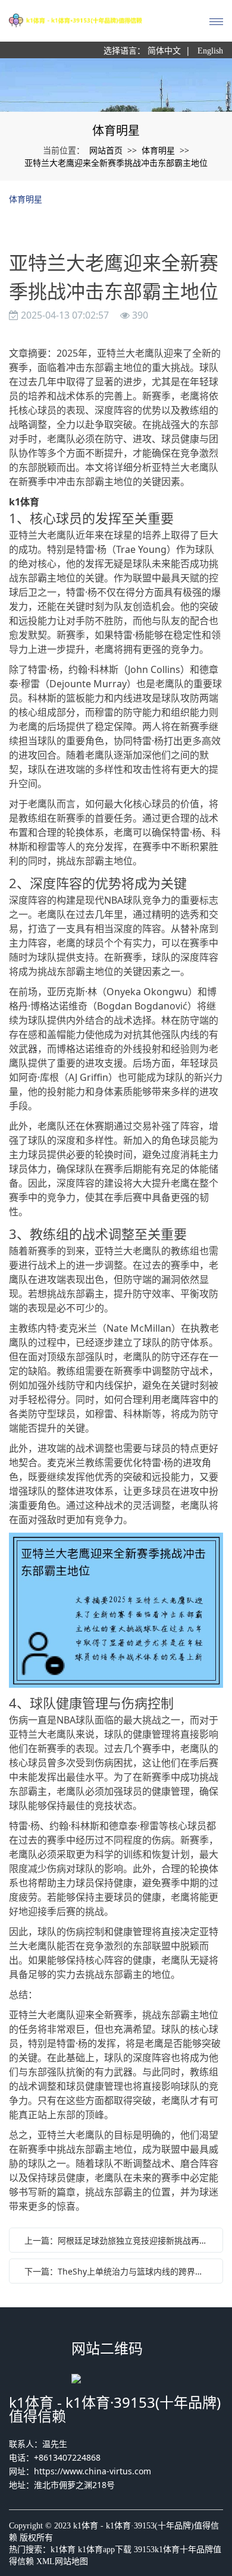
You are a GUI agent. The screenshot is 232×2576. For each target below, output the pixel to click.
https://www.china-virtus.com (93, 2471)
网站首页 (106, 150)
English (210, 51)
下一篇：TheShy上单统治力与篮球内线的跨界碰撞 (118, 2271)
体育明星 (158, 150)
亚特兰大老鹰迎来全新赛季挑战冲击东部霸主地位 (116, 163)
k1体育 (63, 2550)
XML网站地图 (62, 2561)
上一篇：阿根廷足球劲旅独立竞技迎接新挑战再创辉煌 (119, 2240)
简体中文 (164, 51)
